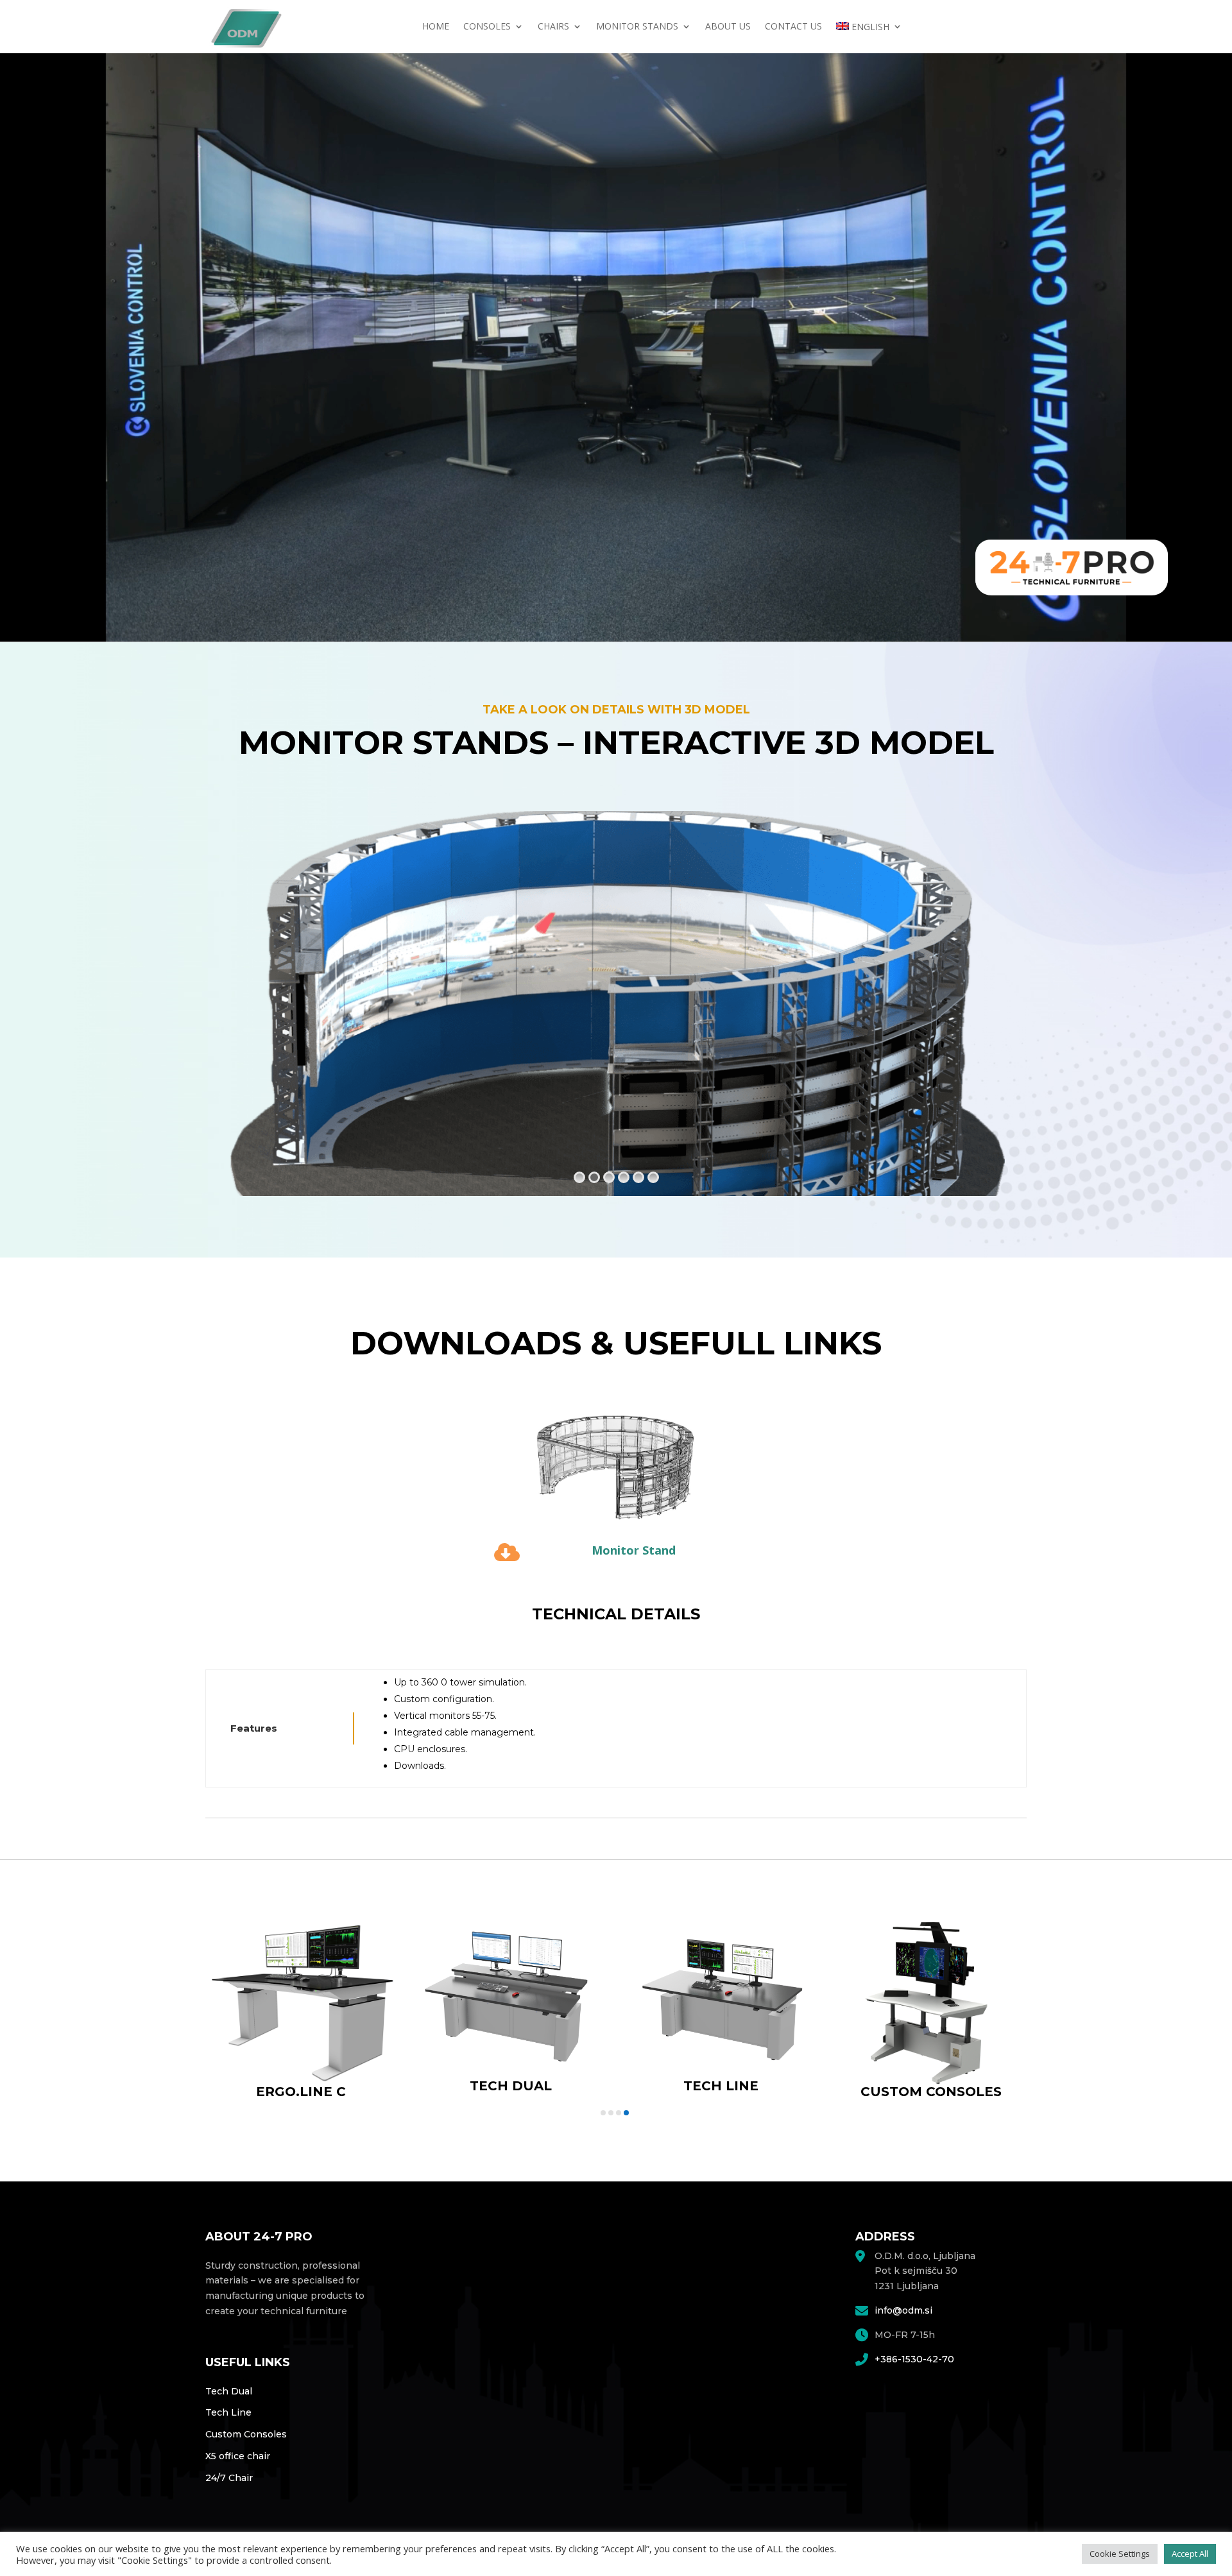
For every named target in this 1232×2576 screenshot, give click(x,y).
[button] (603, 2113)
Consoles (487, 27)
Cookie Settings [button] (1120, 2554)
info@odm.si (903, 2310)
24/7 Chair (229, 2478)
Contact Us (793, 27)
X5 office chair (238, 2456)
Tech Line (228, 2412)
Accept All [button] (1190, 2554)
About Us (728, 27)
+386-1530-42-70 (914, 2359)
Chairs (553, 27)
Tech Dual (229, 2391)
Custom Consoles (246, 2434)
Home (436, 27)
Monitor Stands (637, 27)
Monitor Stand (634, 1550)
